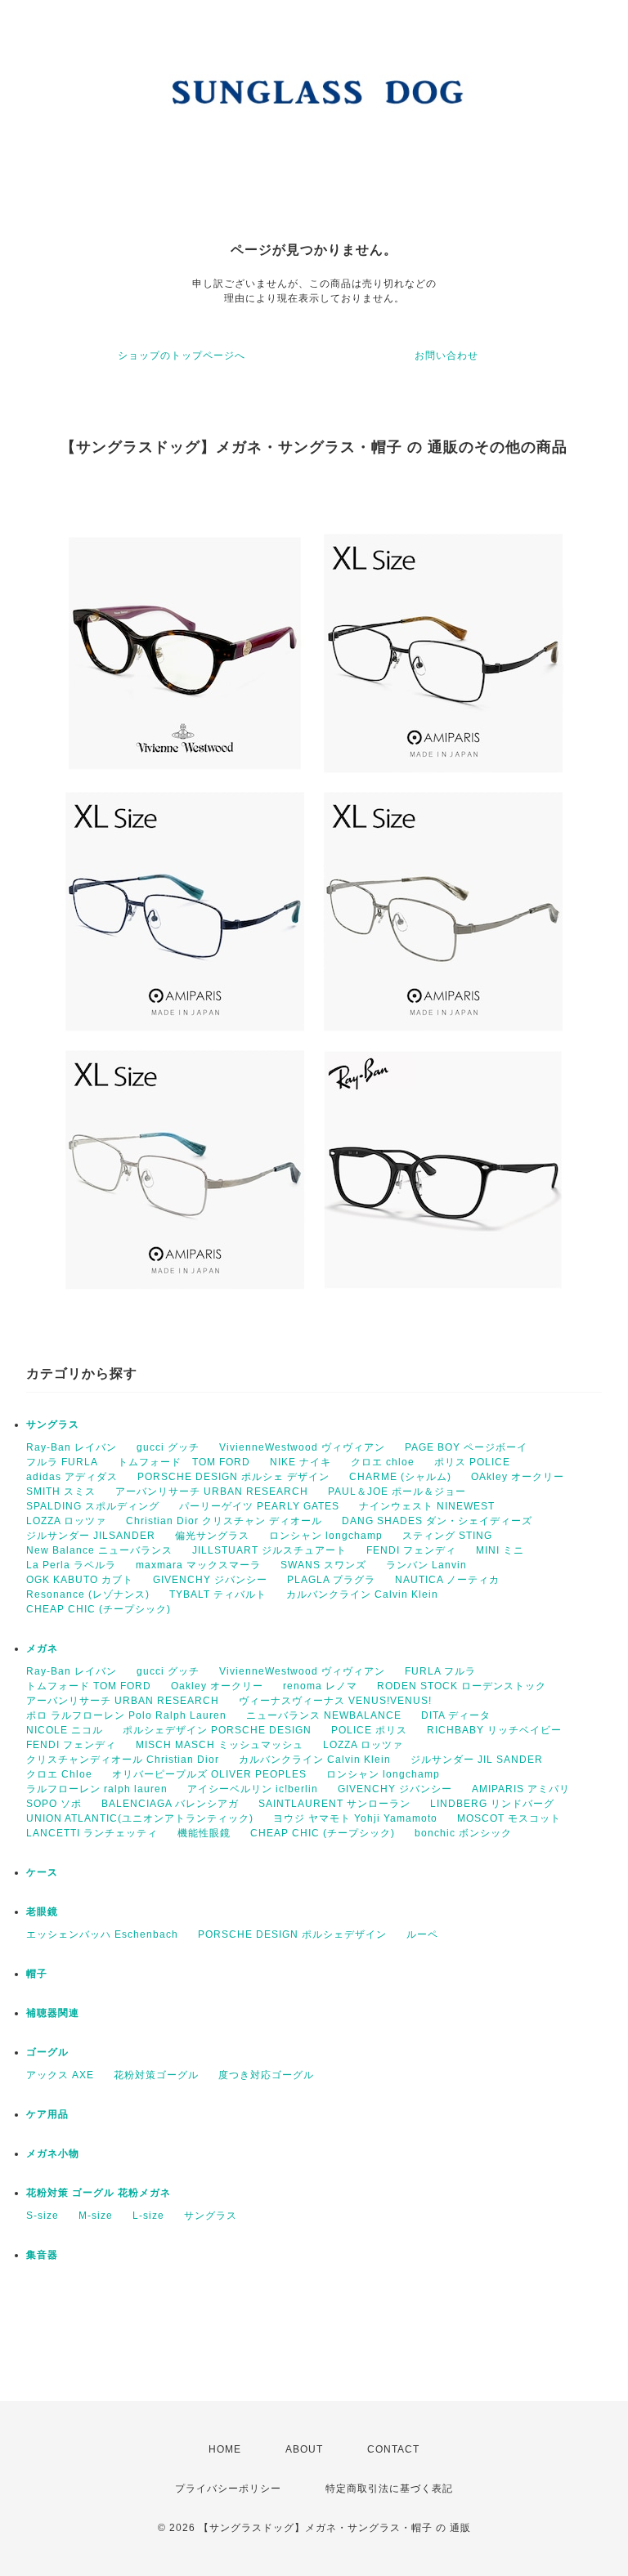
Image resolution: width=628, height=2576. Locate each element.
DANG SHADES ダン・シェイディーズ (437, 1521)
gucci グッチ (168, 1447)
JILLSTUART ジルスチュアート (269, 1550)
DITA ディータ (456, 1715)
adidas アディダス (72, 1477)
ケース (42, 1872)
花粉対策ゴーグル (156, 2075)
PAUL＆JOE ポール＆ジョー (397, 1491)
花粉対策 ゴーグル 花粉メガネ (99, 2193)
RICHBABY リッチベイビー (494, 1730)
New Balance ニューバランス (99, 1550)
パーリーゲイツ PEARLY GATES (259, 1506)
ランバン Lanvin (426, 1565)
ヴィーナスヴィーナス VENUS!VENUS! (335, 1701)
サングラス (53, 1424)
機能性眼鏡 (204, 1833)
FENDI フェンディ (411, 1550)
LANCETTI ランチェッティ (92, 1833)
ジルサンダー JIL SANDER (477, 1760)
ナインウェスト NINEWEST (427, 1506)
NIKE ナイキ (301, 1462)
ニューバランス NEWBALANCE (324, 1715)
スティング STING (447, 1536)
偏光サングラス (212, 1536)
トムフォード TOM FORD (184, 1462)
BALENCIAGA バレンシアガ (170, 1804)
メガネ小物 (53, 2153)
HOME (225, 2449)
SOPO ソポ (54, 1804)
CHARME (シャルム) (400, 1477)
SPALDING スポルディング (93, 1506)
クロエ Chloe (59, 1774)
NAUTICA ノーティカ (447, 1580)
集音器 (42, 2255)
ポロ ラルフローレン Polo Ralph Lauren (126, 1715)
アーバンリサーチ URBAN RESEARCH (212, 1491)
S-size (43, 2216)
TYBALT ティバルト (218, 1594)
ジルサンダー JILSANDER (91, 1536)
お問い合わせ (446, 356)
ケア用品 (47, 2114)
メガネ (42, 1648)
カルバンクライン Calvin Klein (362, 1594)
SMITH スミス (61, 1491)
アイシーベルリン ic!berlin (253, 1789)
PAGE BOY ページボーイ (466, 1447)
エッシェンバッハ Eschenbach (102, 1934)
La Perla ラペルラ (71, 1565)
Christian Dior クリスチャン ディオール (224, 1521)
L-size (148, 2216)
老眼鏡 (42, 1912)
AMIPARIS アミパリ (521, 1789)
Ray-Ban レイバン (72, 1447)
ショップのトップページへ (182, 356)
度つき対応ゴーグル (266, 2075)
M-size (96, 2216)
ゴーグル (47, 2052)
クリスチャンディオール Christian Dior (123, 1760)
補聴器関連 (53, 2013)
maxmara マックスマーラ (198, 1565)
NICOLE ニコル (65, 1730)
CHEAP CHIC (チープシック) (99, 1609)
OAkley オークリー (518, 1477)
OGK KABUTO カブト (80, 1580)
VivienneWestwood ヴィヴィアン (302, 1447)
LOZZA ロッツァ (66, 1521)
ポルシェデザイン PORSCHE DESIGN (217, 1730)
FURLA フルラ (440, 1671)
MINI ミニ (500, 1550)
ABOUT (304, 2449)
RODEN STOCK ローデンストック (462, 1686)
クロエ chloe (383, 1462)
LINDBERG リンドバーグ (492, 1804)
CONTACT (393, 2449)
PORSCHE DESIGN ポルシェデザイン (292, 1934)
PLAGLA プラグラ (331, 1580)
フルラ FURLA (62, 1462)
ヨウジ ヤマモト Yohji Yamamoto (355, 1818)
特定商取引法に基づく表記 (389, 2489)
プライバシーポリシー (228, 2489)
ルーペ (422, 1934)
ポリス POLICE (472, 1462)
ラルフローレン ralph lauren (97, 1789)
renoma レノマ (320, 1686)
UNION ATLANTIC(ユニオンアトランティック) (140, 1818)
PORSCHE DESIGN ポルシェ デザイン (233, 1477)
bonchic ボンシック (463, 1833)
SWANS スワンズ (323, 1565)
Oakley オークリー (217, 1686)
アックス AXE (60, 2075)
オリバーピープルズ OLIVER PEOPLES (209, 1774)
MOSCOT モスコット (509, 1818)
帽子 (37, 1974)
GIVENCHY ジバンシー (210, 1580)
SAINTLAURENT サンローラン (334, 1804)
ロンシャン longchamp (326, 1536)
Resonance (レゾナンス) (88, 1594)
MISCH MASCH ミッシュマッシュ (220, 1745)
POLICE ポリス (369, 1730)
